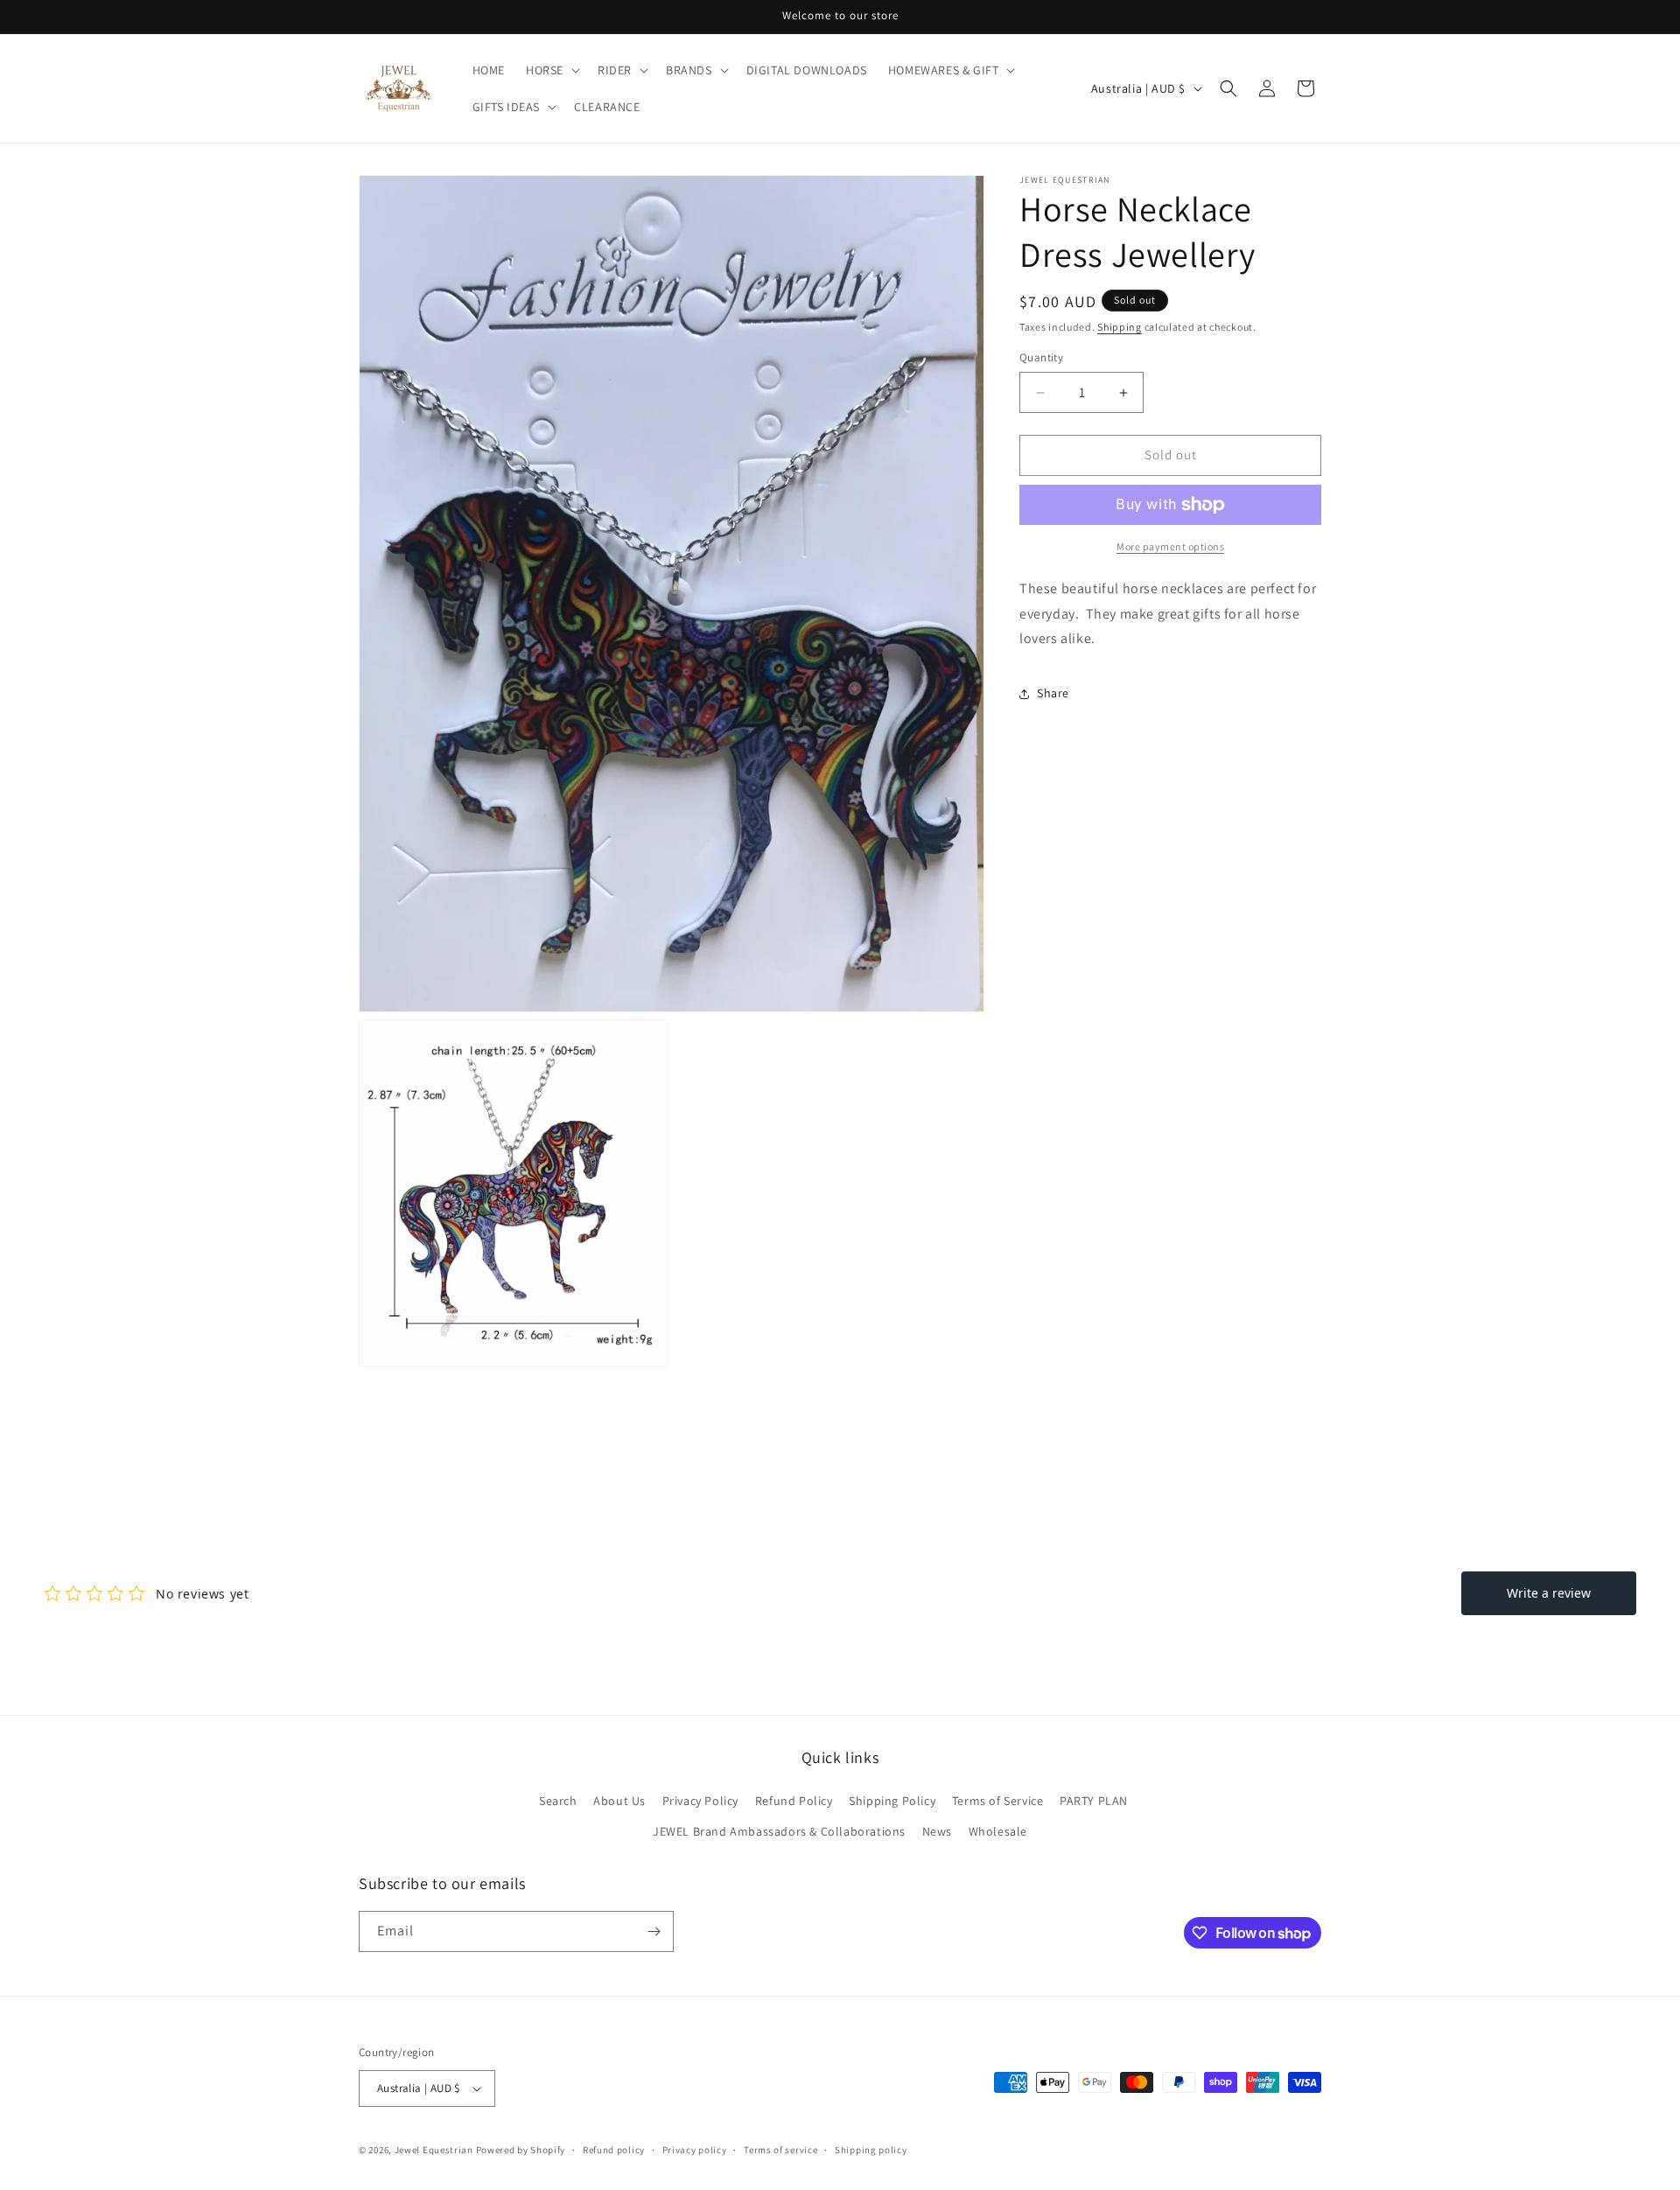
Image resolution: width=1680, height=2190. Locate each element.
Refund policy (614, 2150)
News (937, 1831)
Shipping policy (871, 2150)
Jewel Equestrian (435, 2150)
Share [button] (1053, 693)
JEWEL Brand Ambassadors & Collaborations (779, 1831)
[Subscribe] (654, 1931)
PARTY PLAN (1094, 1801)
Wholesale (998, 1831)
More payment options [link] (1170, 546)
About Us (619, 1801)
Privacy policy (695, 2150)
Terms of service (780, 2150)
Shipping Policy (892, 1801)
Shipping (1120, 327)
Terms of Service (998, 1801)
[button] (551, 70)
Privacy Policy (700, 1801)
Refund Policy (794, 1801)
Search (558, 1801)
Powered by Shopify (521, 2150)
